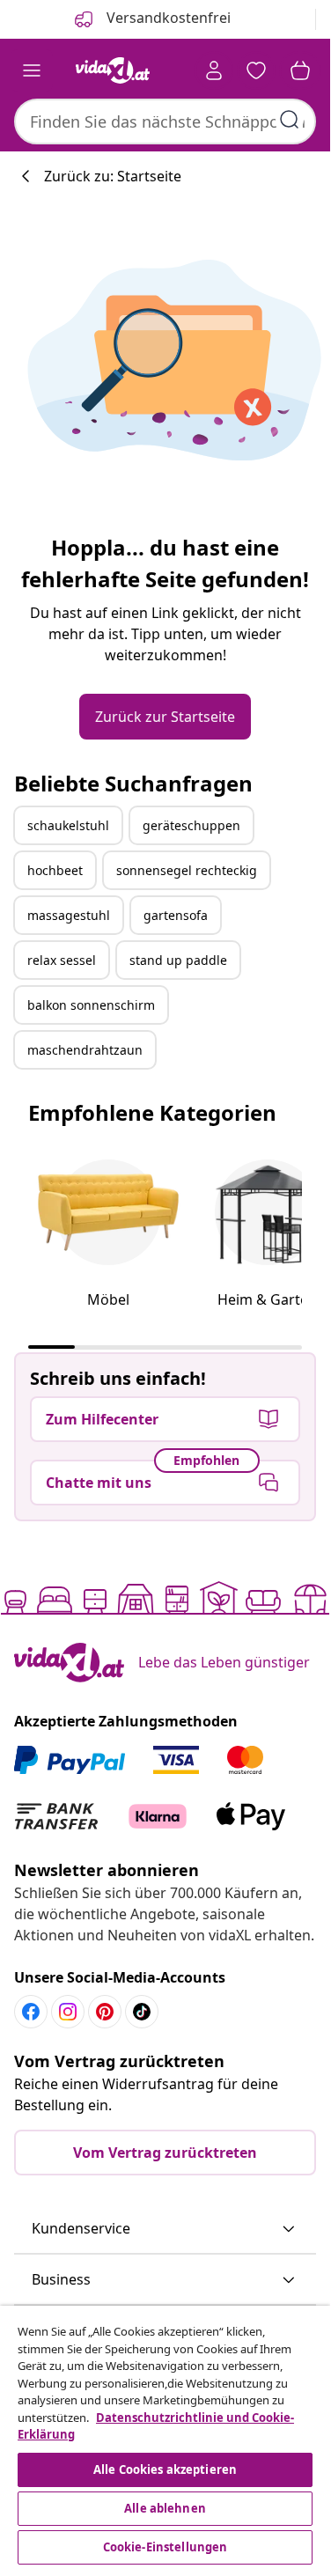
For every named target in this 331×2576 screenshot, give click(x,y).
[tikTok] (142, 2012)
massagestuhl (69, 915)
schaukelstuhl (68, 825)
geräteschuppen (191, 825)
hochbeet (55, 870)
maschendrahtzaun (85, 1050)
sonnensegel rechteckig (187, 870)
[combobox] (165, 121)
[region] (165, 2437)
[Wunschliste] (256, 70)
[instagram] (68, 2012)
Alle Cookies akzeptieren (165, 2469)
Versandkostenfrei (167, 18)
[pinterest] (105, 2012)
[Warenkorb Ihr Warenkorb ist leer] (300, 70)
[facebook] (31, 2012)
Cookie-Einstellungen (165, 2547)
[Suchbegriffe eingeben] (290, 120)
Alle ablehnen (165, 2508)
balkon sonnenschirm (91, 1005)
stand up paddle (178, 960)
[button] (165, 2229)
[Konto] (214, 70)
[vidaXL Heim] (113, 70)
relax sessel (62, 960)
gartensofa (176, 915)
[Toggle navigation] (32, 70)
